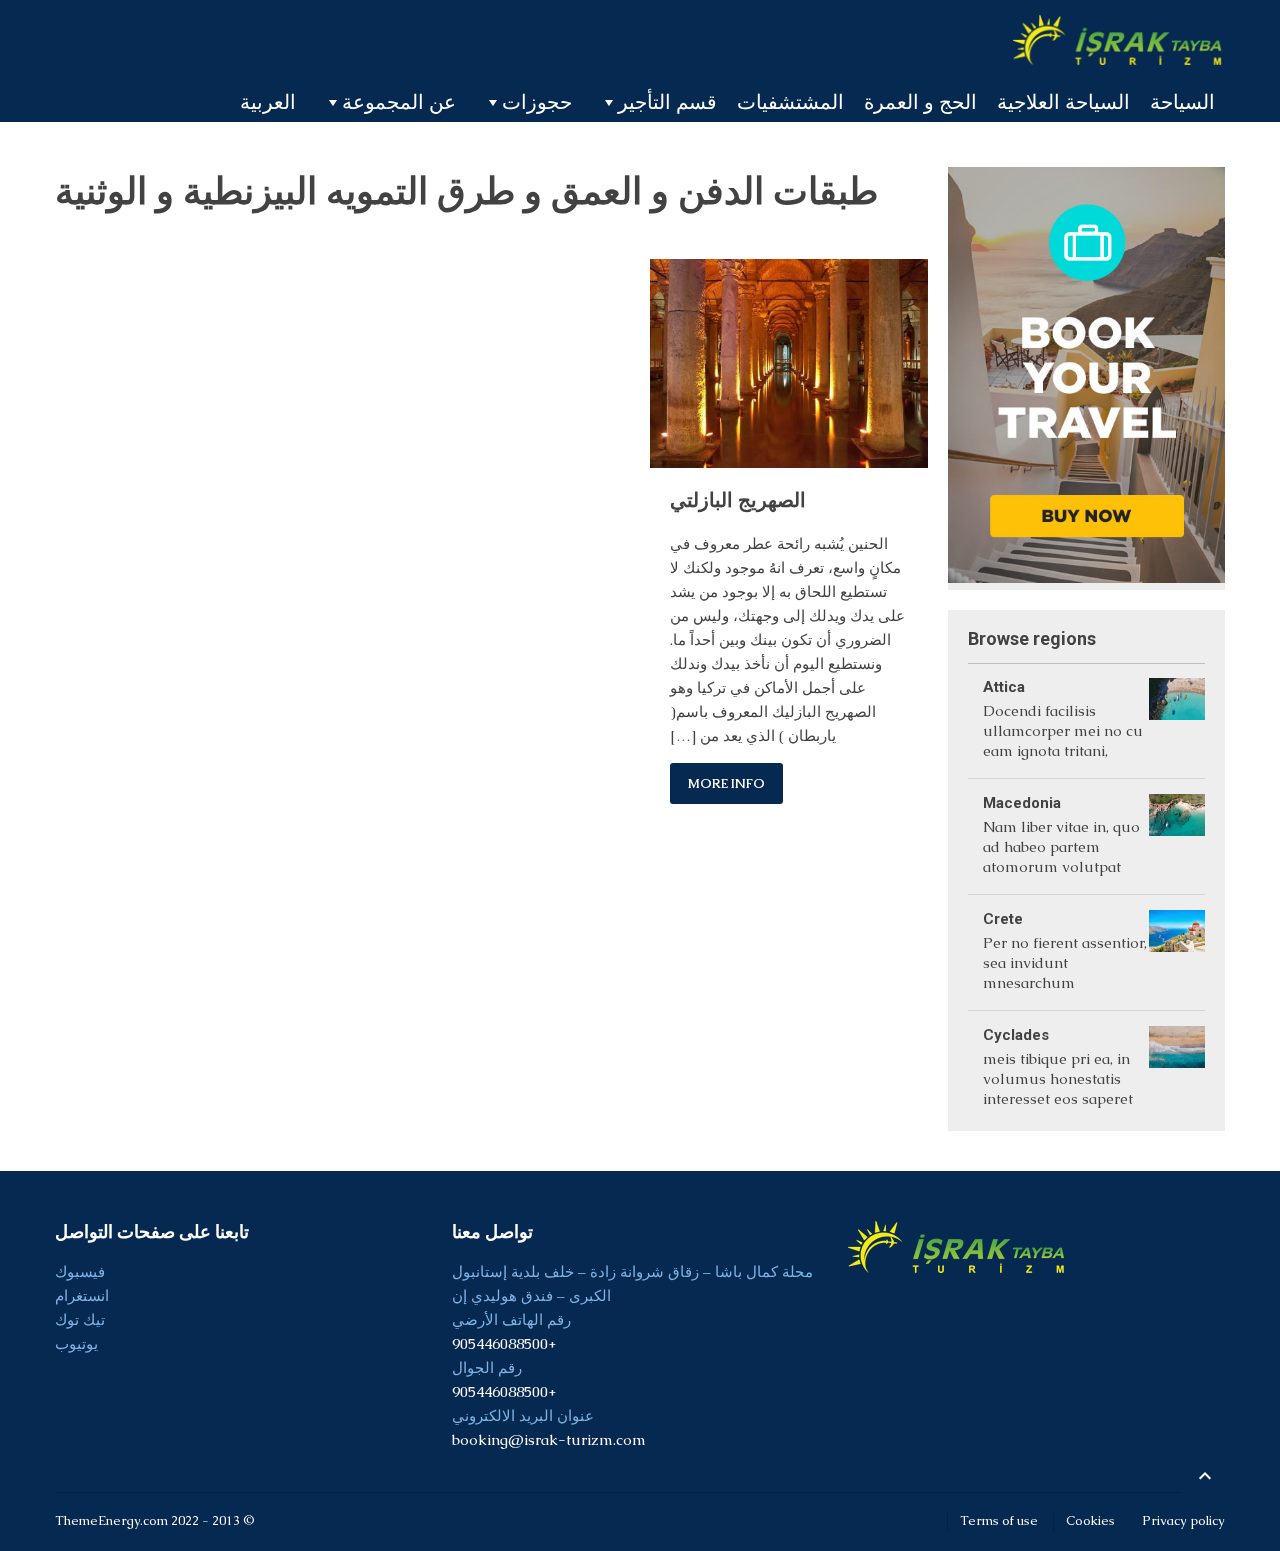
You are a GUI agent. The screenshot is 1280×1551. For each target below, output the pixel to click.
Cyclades (1016, 1035)
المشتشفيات (790, 102)
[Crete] (1177, 952)
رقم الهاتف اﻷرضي (511, 1319)
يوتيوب (76, 1343)
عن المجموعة (399, 102)
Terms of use (999, 1520)
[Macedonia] (1177, 836)
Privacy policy (1183, 1520)
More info (726, 783)
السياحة (1182, 102)
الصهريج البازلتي (738, 500)
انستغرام (82, 1295)
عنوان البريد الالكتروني (523, 1415)
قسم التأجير (667, 102)
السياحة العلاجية (1063, 102)
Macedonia (1022, 803)
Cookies (1090, 1520)
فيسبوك (80, 1271)
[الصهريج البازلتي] (788, 363)
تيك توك (80, 1319)
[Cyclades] (1177, 1068)
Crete (1003, 919)
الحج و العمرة (920, 102)
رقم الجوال (487, 1367)
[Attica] (1177, 720)
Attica (1004, 687)
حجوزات (537, 102)
